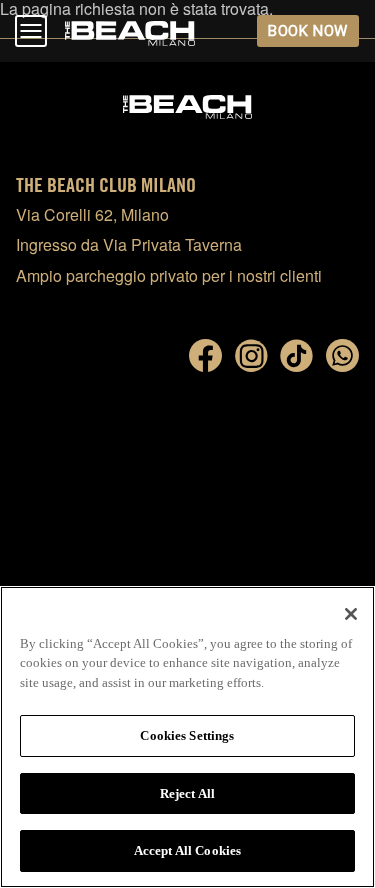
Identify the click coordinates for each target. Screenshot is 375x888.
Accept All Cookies (187, 850)
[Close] (351, 614)
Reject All (187, 793)
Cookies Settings (187, 735)
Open (31, 31)
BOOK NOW (307, 31)
